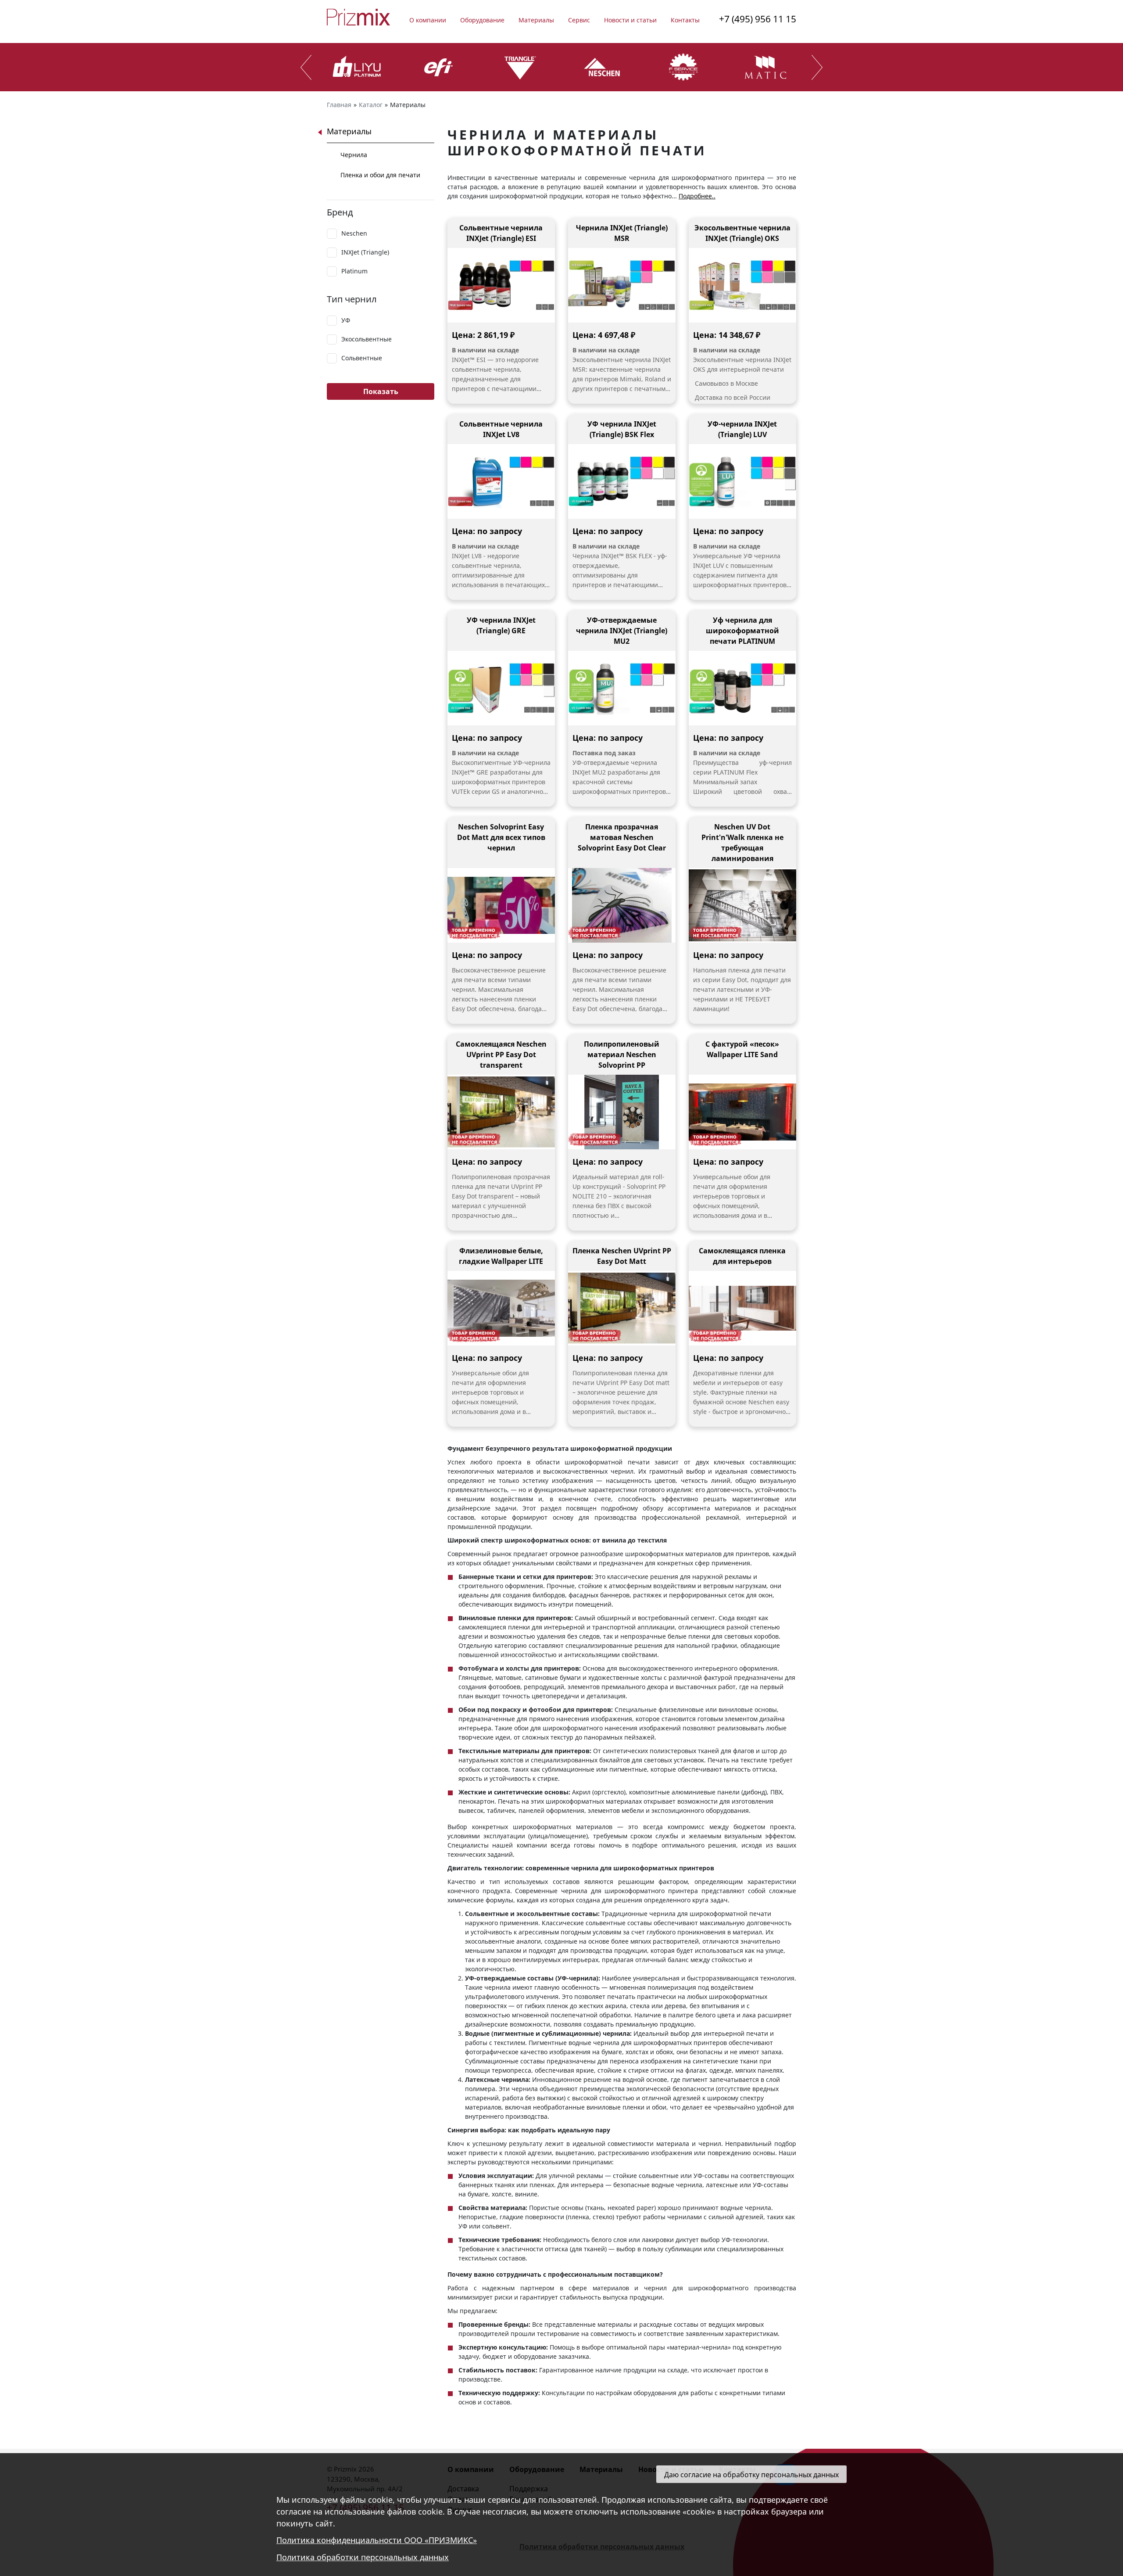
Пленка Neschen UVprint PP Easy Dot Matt (622, 1256)
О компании (428, 20)
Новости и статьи (630, 20)
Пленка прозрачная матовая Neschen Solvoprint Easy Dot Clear (622, 837)
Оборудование (482, 20)
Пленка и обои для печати (380, 175)
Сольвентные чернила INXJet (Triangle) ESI (501, 233)
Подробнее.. (697, 196)
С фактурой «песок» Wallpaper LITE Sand (742, 1049)
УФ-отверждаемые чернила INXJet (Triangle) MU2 (622, 631)
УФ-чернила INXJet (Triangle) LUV (742, 429)
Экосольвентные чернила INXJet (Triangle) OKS (742, 233)
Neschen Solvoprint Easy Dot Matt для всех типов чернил (501, 837)
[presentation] (306, 67)
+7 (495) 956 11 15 (758, 19)
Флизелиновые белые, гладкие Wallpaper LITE (501, 1256)
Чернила (354, 155)
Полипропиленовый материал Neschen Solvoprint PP (622, 1055)
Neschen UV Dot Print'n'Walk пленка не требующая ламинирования (742, 843)
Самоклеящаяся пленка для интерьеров (742, 1256)
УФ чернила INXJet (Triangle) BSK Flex (622, 429)
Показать (381, 391)
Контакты (685, 20)
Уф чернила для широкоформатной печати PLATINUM (742, 631)
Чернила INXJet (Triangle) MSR (622, 233)
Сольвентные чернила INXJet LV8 (501, 429)
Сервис (579, 20)
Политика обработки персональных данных (363, 2558)
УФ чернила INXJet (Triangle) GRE (501, 625)
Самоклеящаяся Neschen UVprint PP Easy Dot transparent (501, 1055)
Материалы (536, 20)
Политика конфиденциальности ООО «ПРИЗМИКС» (377, 2540)
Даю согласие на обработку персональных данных (751, 2475)
